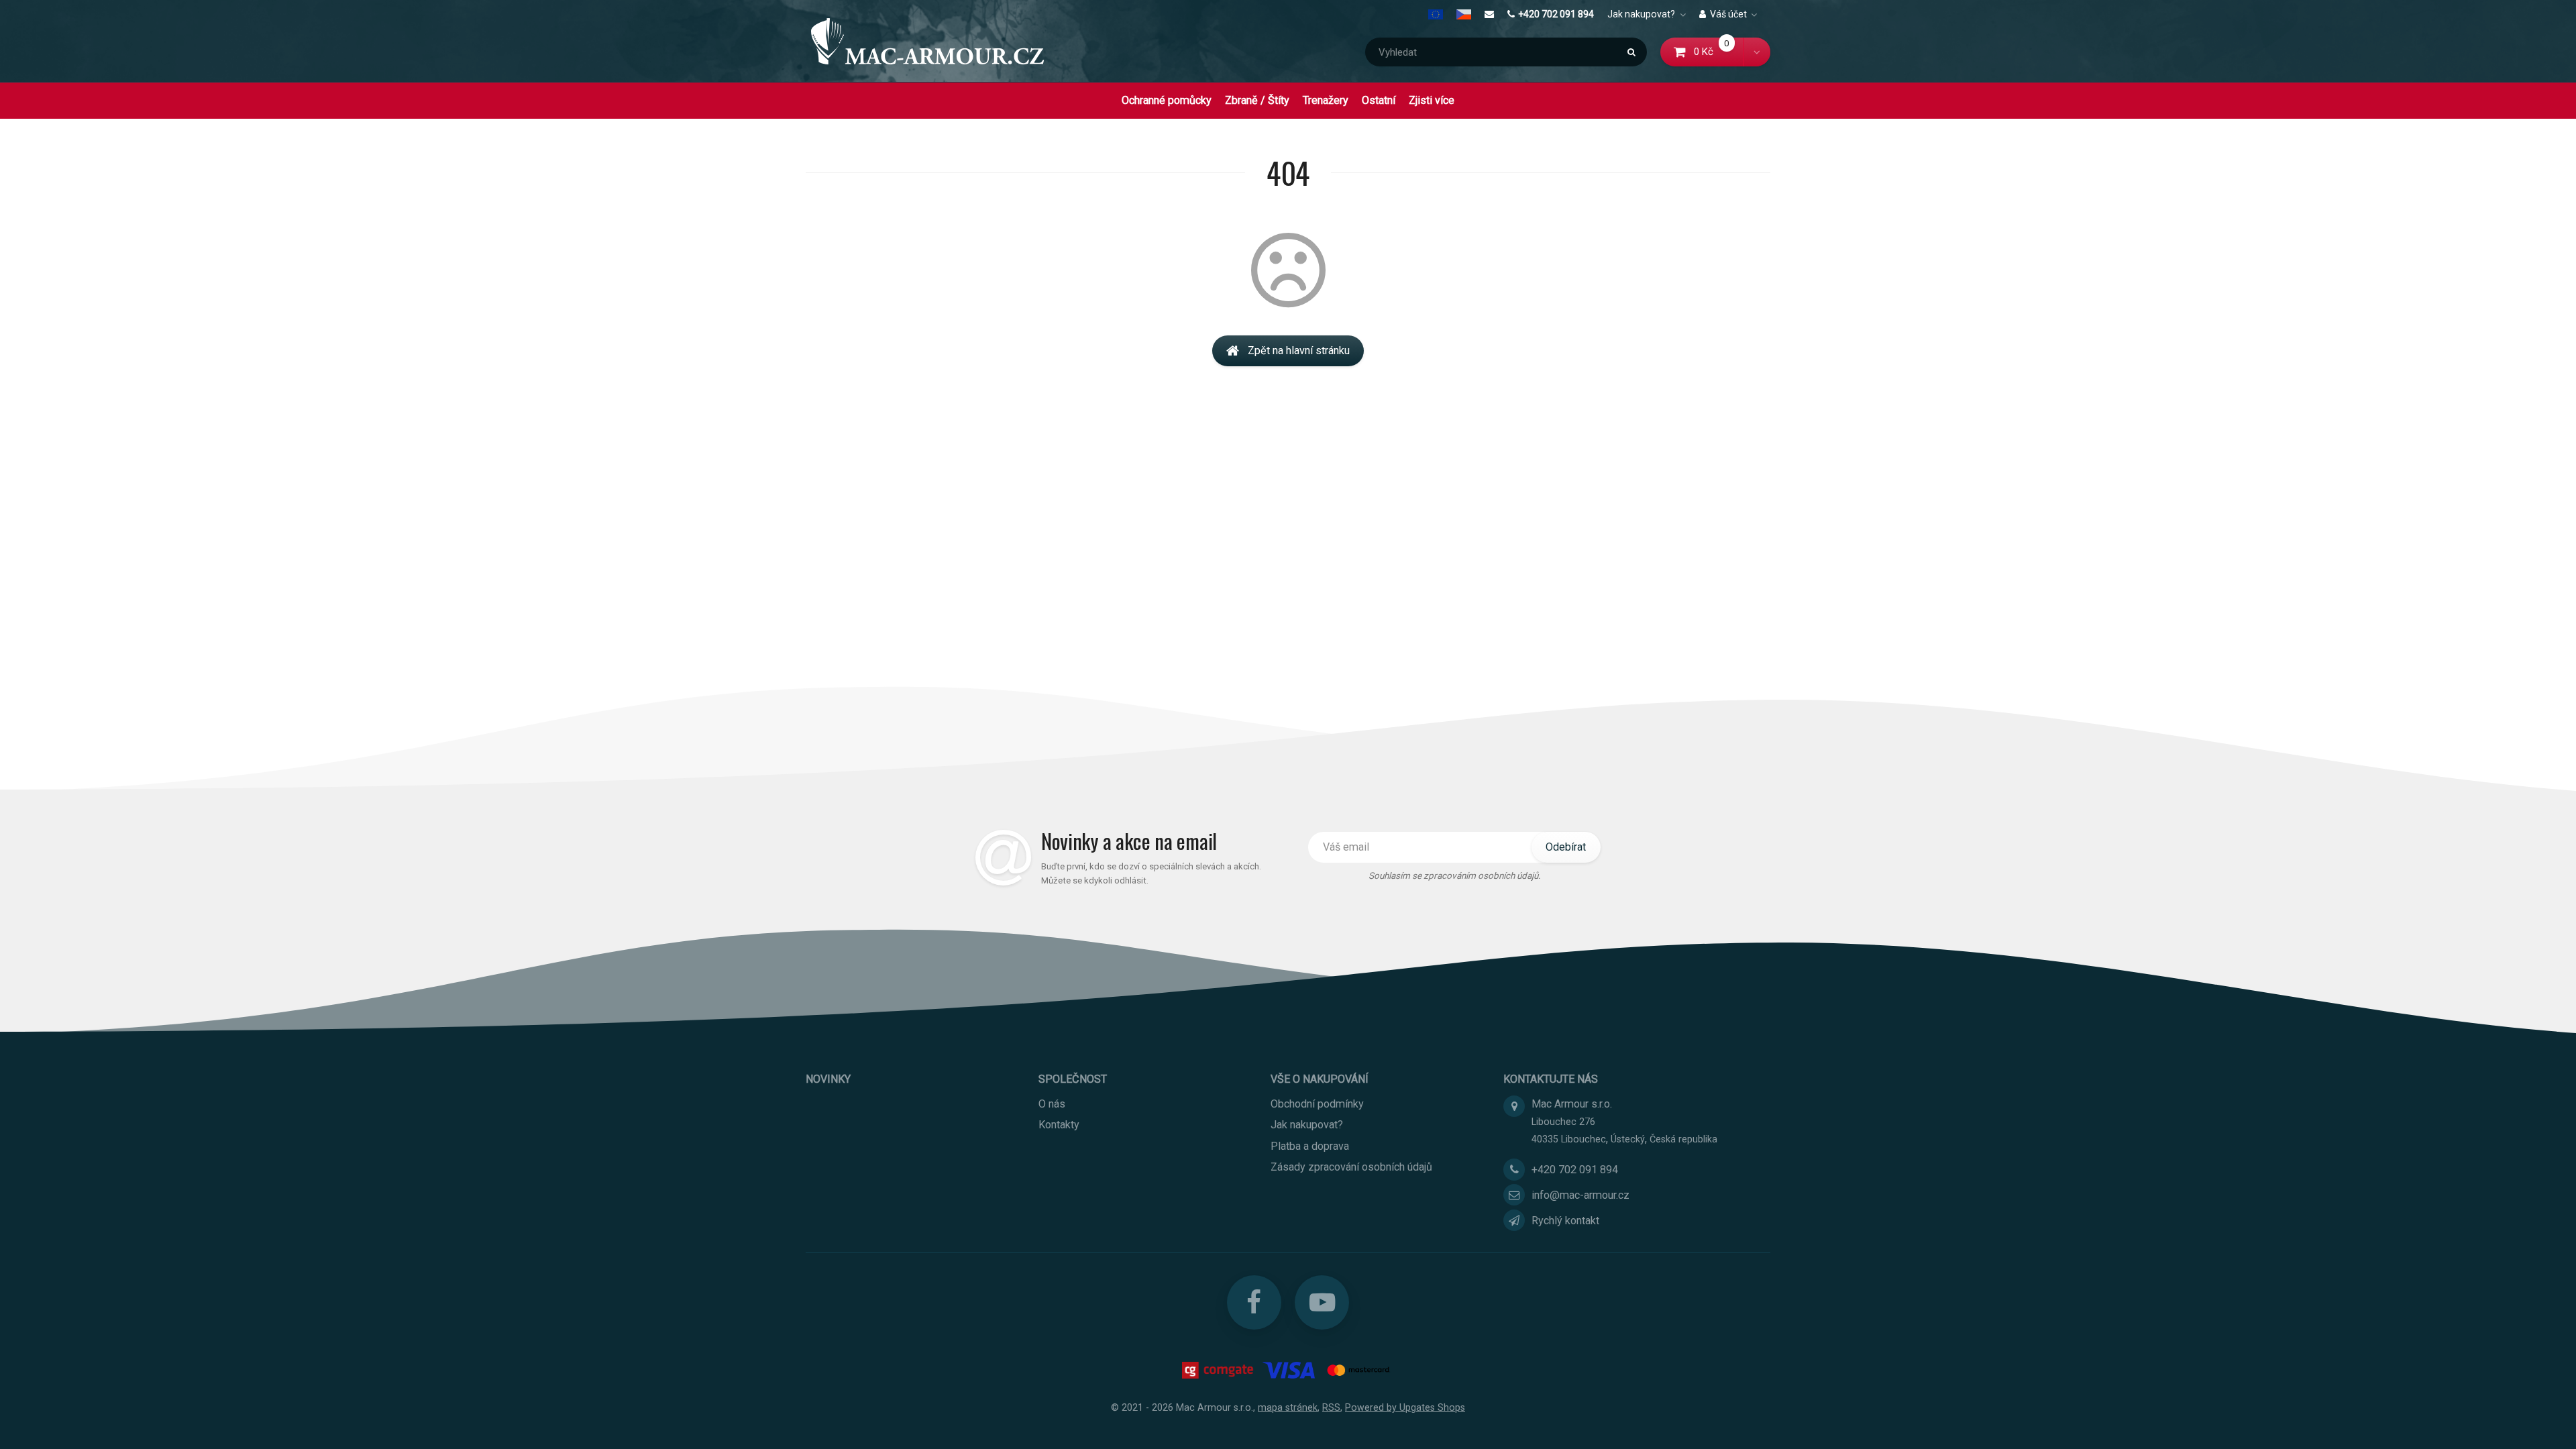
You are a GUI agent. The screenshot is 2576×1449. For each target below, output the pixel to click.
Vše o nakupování (1320, 1079)
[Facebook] (1254, 1302)
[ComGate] (1219, 1370)
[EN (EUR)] (1439, 14)
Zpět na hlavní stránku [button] (1299, 351)
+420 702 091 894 (1556, 14)
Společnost (1073, 1079)
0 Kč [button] (1719, 52)
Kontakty (1059, 1125)
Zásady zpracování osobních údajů (1351, 1167)
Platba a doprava (1310, 1146)
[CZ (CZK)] (1464, 14)
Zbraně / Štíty (1257, 100)
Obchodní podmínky (1317, 1104)
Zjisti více (1432, 100)
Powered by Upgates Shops (1405, 1407)
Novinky (828, 1079)
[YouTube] (1322, 1302)
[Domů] (927, 41)
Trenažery (1326, 100)
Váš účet (1728, 14)
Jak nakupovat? (1641, 14)
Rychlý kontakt (1565, 1221)
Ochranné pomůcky (1167, 100)
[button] (1757, 52)
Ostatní (1379, 100)
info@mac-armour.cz (1580, 1195)
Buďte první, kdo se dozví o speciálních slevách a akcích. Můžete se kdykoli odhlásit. (1151, 873)
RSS (1331, 1407)
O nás (1052, 1104)
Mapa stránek (1288, 1407)
